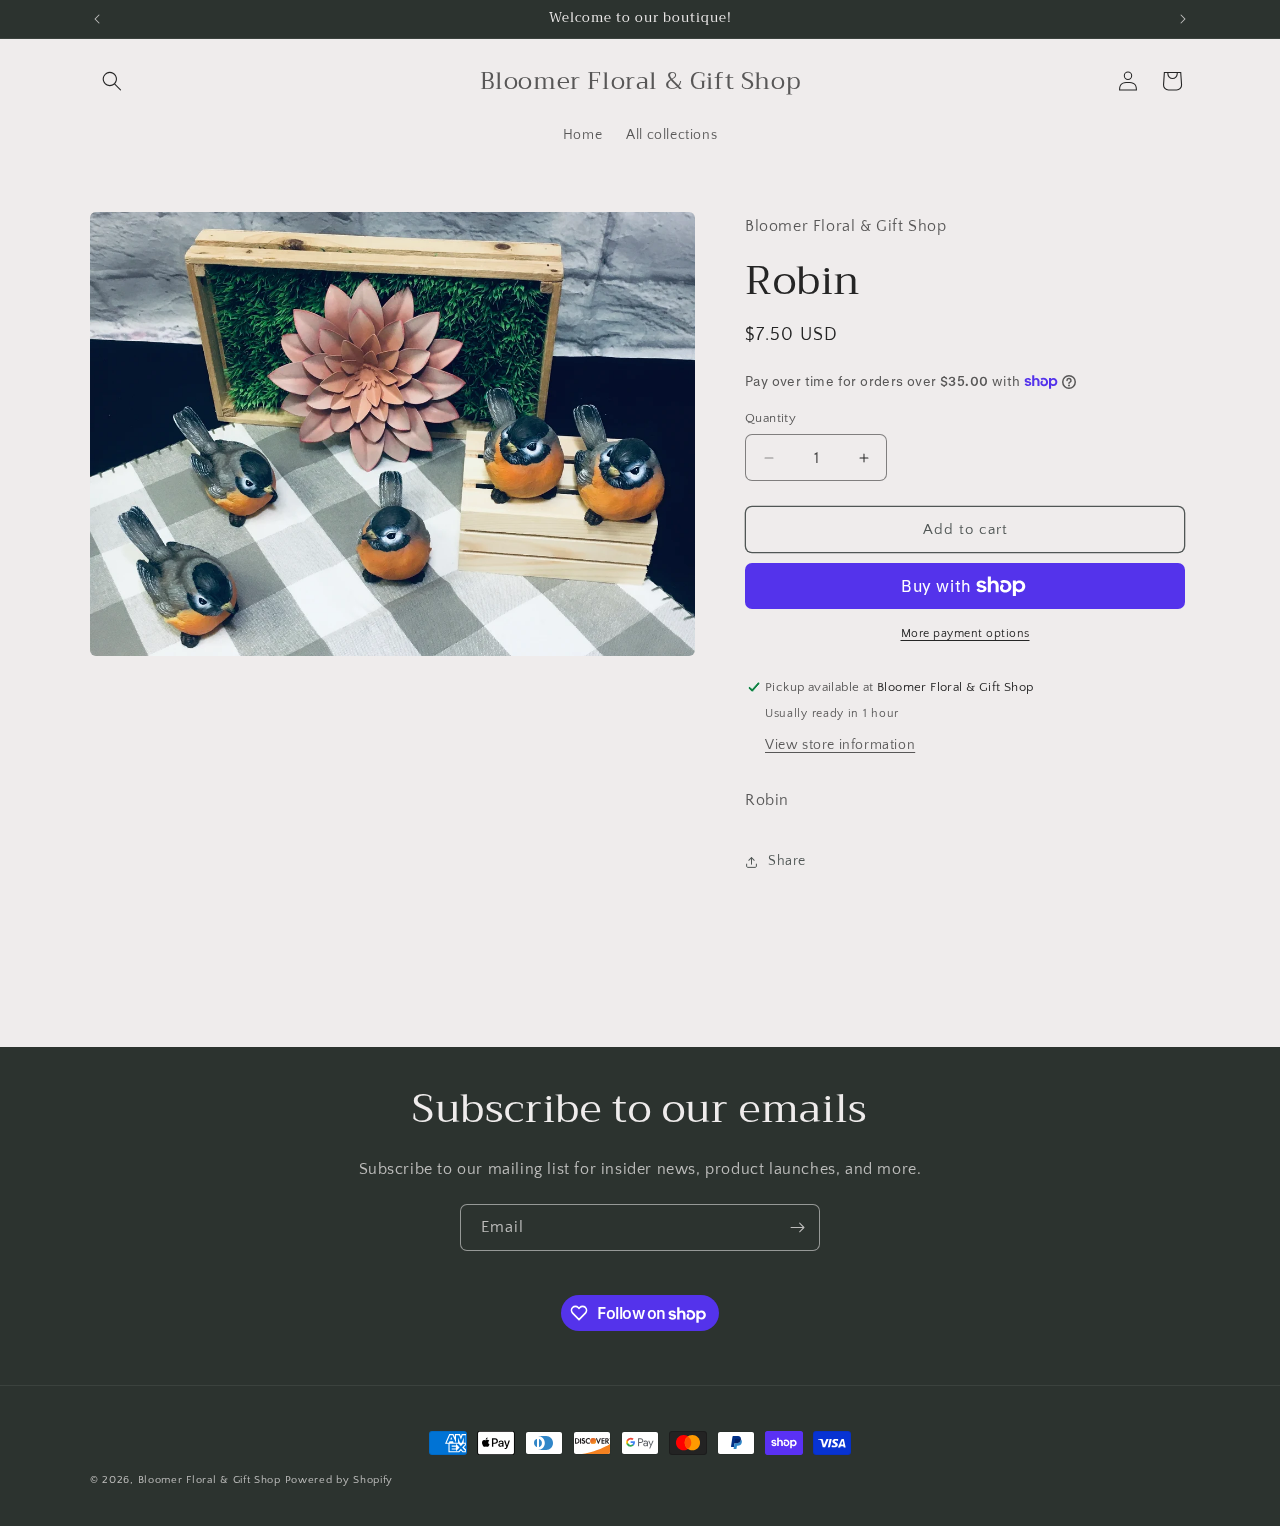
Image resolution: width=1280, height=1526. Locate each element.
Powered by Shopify (339, 1480)
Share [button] (787, 861)
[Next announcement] (1183, 19)
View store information (840, 745)
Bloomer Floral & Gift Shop (209, 1480)
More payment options (965, 633)
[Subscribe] (797, 1227)
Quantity (770, 418)
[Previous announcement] (97, 19)
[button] (112, 81)
